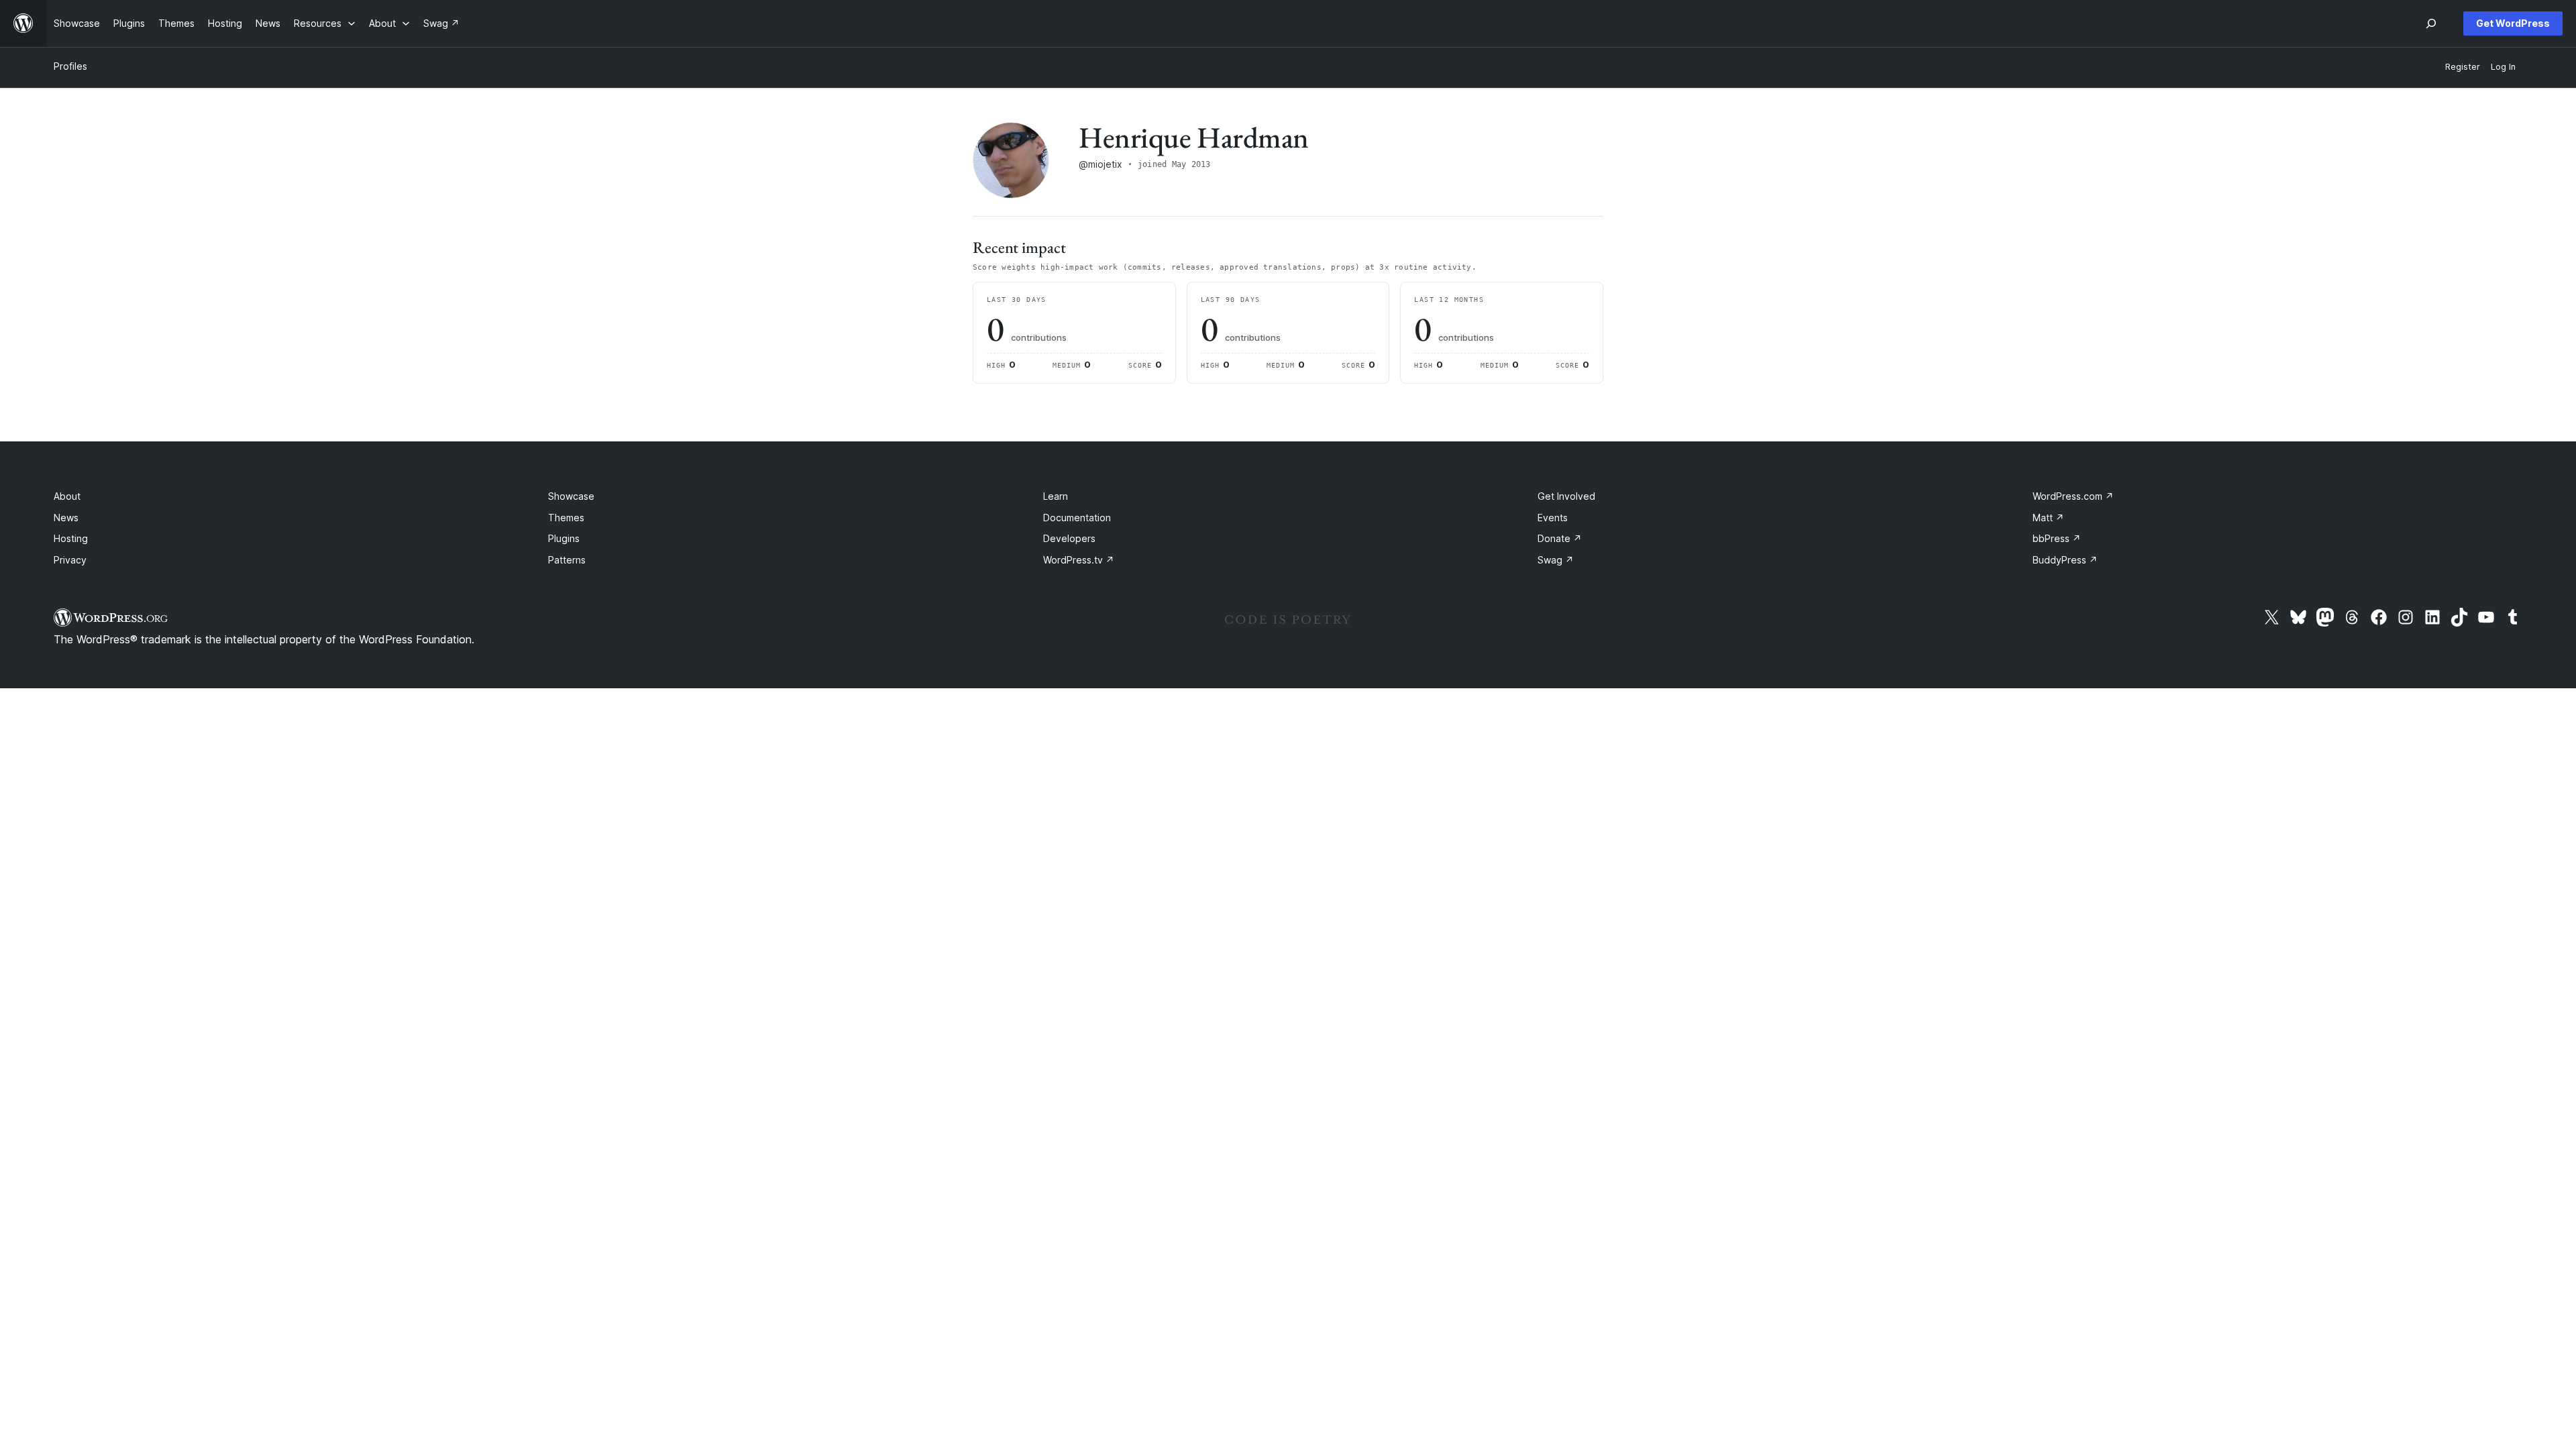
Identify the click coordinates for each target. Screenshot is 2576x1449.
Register (2463, 67)
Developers (1069, 538)
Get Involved (1566, 496)
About (67, 496)
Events (1553, 518)
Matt (2048, 518)
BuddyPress (2065, 560)
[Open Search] (2431, 23)
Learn (1056, 496)
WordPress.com (2073, 496)
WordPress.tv (1079, 560)
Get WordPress (2513, 23)
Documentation (1077, 518)
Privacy (70, 560)
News (66, 518)
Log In (2503, 67)
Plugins (564, 538)
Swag (1556, 560)
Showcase (571, 496)
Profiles (70, 66)
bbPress (2057, 538)
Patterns (567, 560)
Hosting (71, 538)
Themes (566, 518)
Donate (1560, 538)
